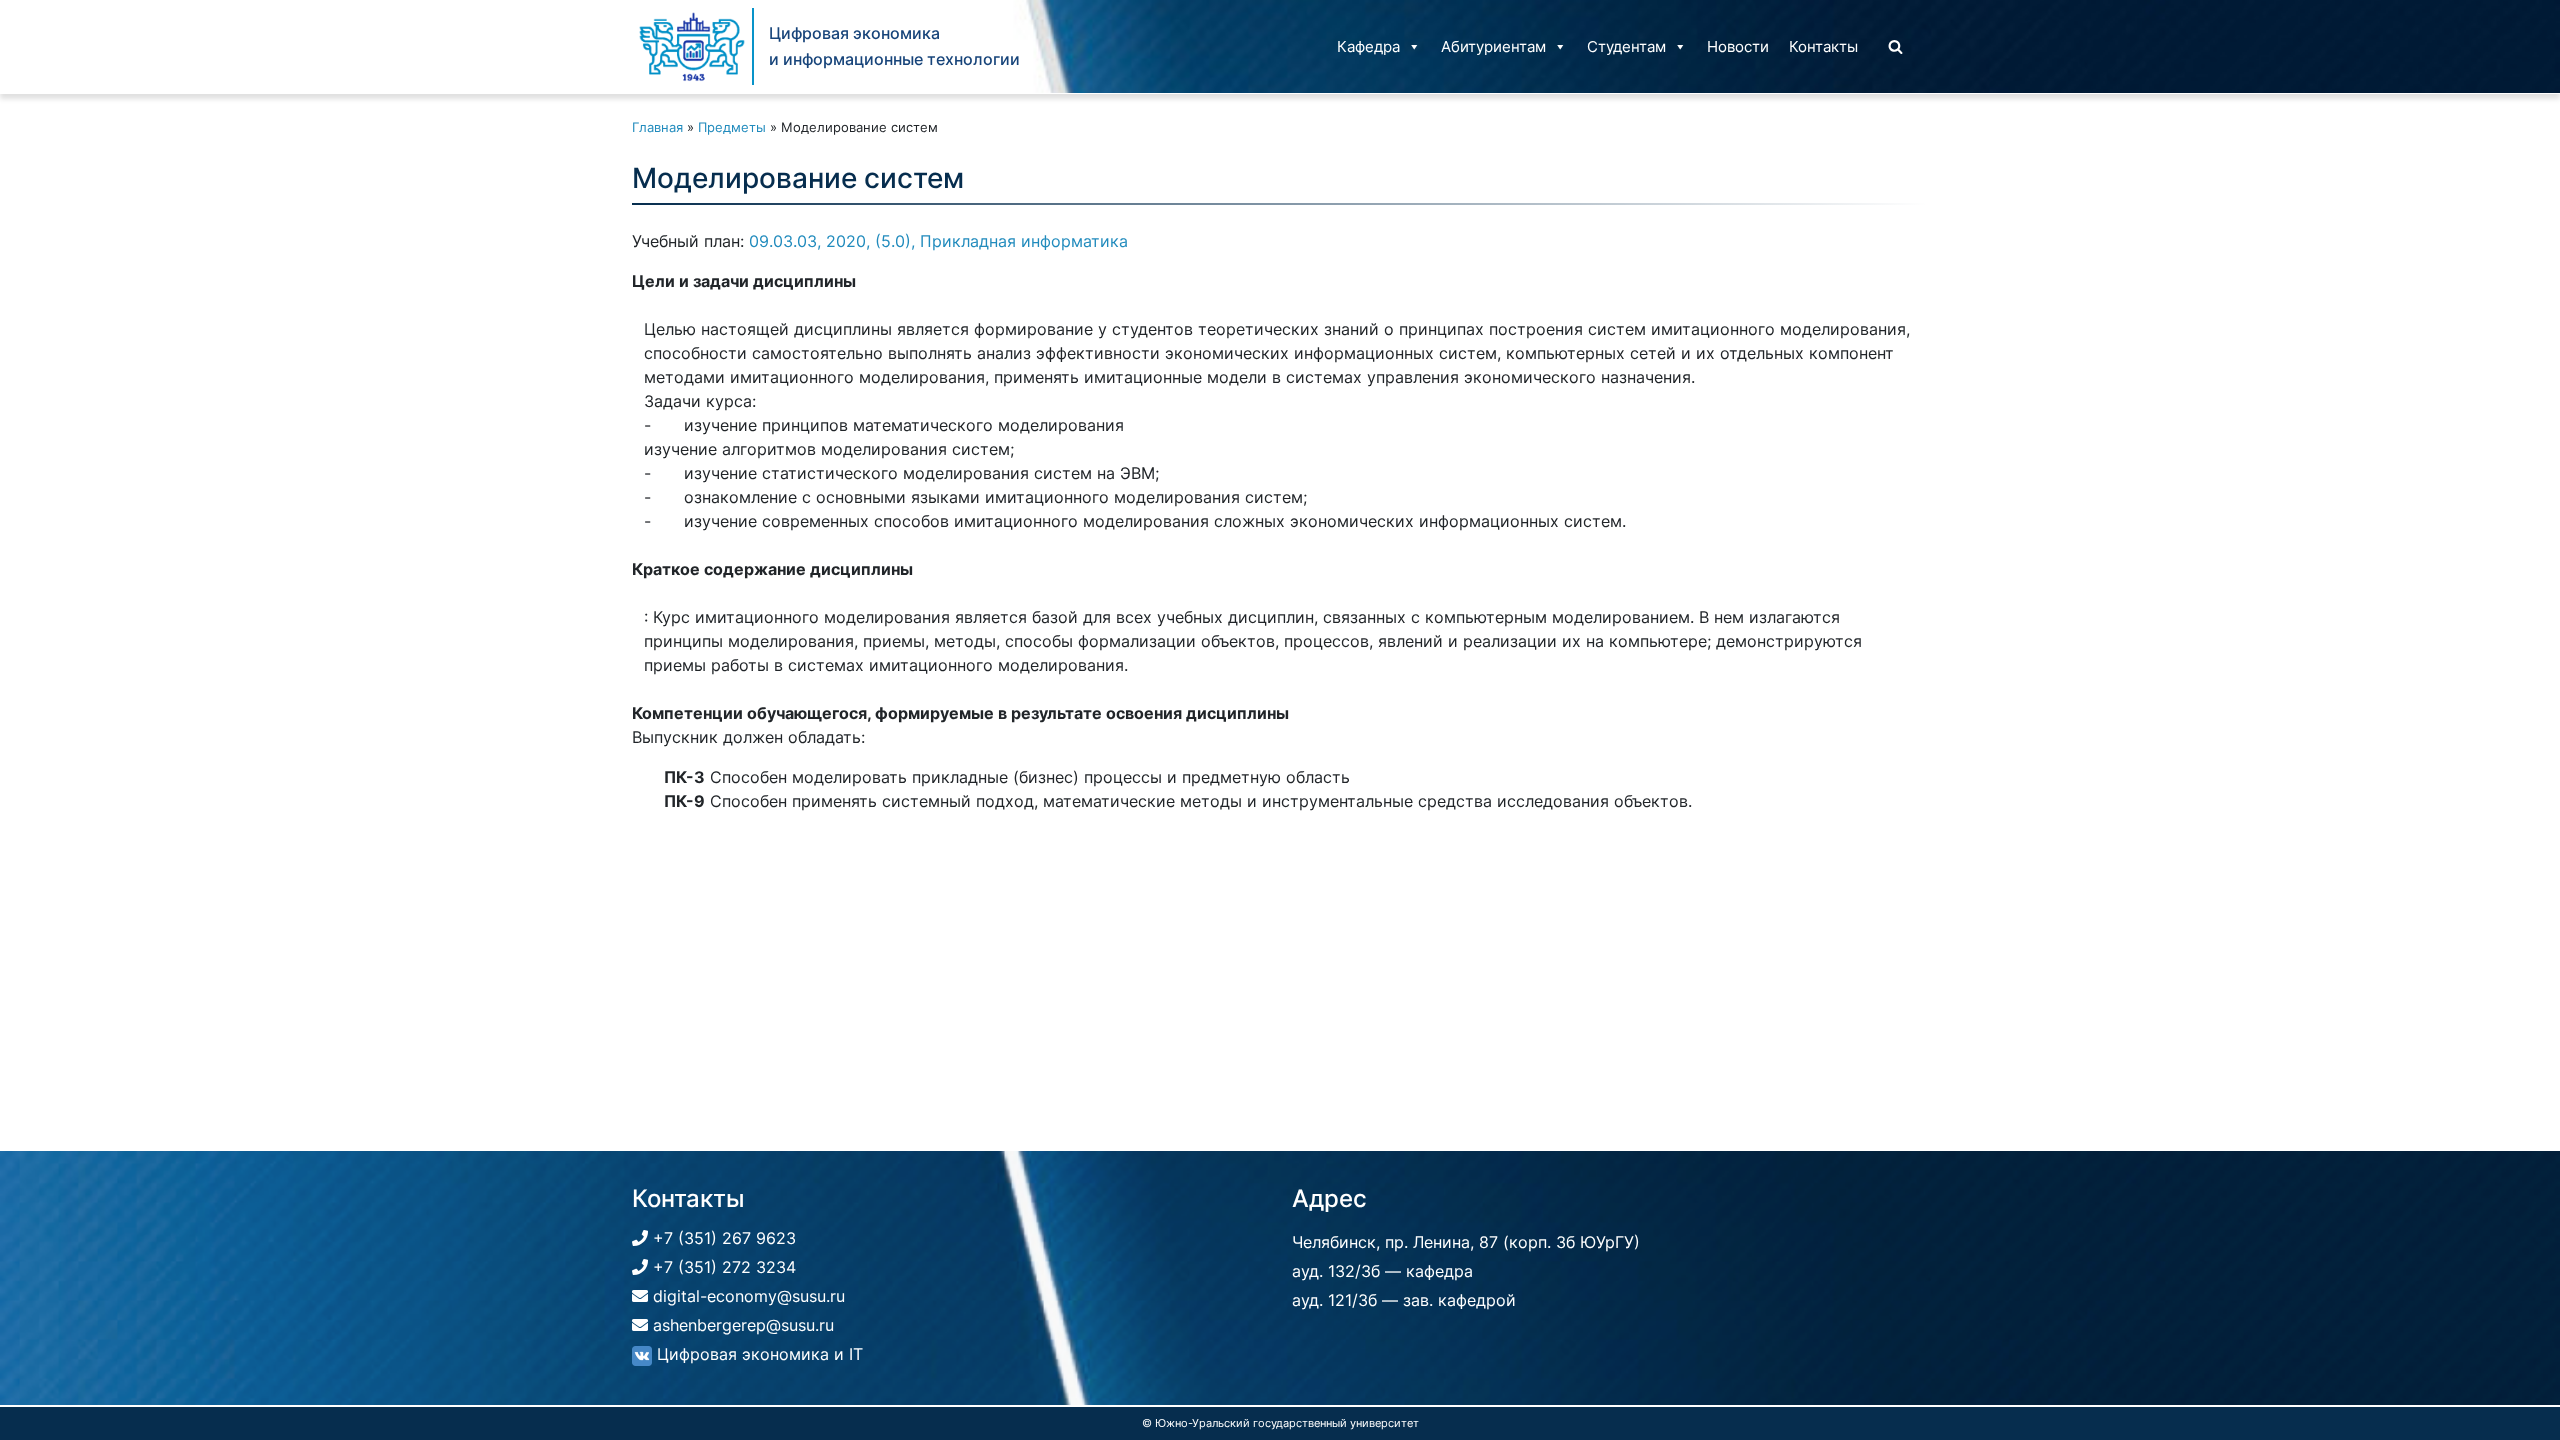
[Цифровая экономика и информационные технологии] (692, 46)
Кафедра (1368, 46)
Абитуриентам (1493, 46)
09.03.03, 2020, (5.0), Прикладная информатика (938, 241)
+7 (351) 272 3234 (722, 1267)
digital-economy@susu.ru (746, 1296)
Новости (1738, 46)
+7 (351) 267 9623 (722, 1238)
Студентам (1626, 46)
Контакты (1823, 46)
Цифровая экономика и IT (757, 1354)
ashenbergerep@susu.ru (741, 1325)
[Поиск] (1895, 46)
